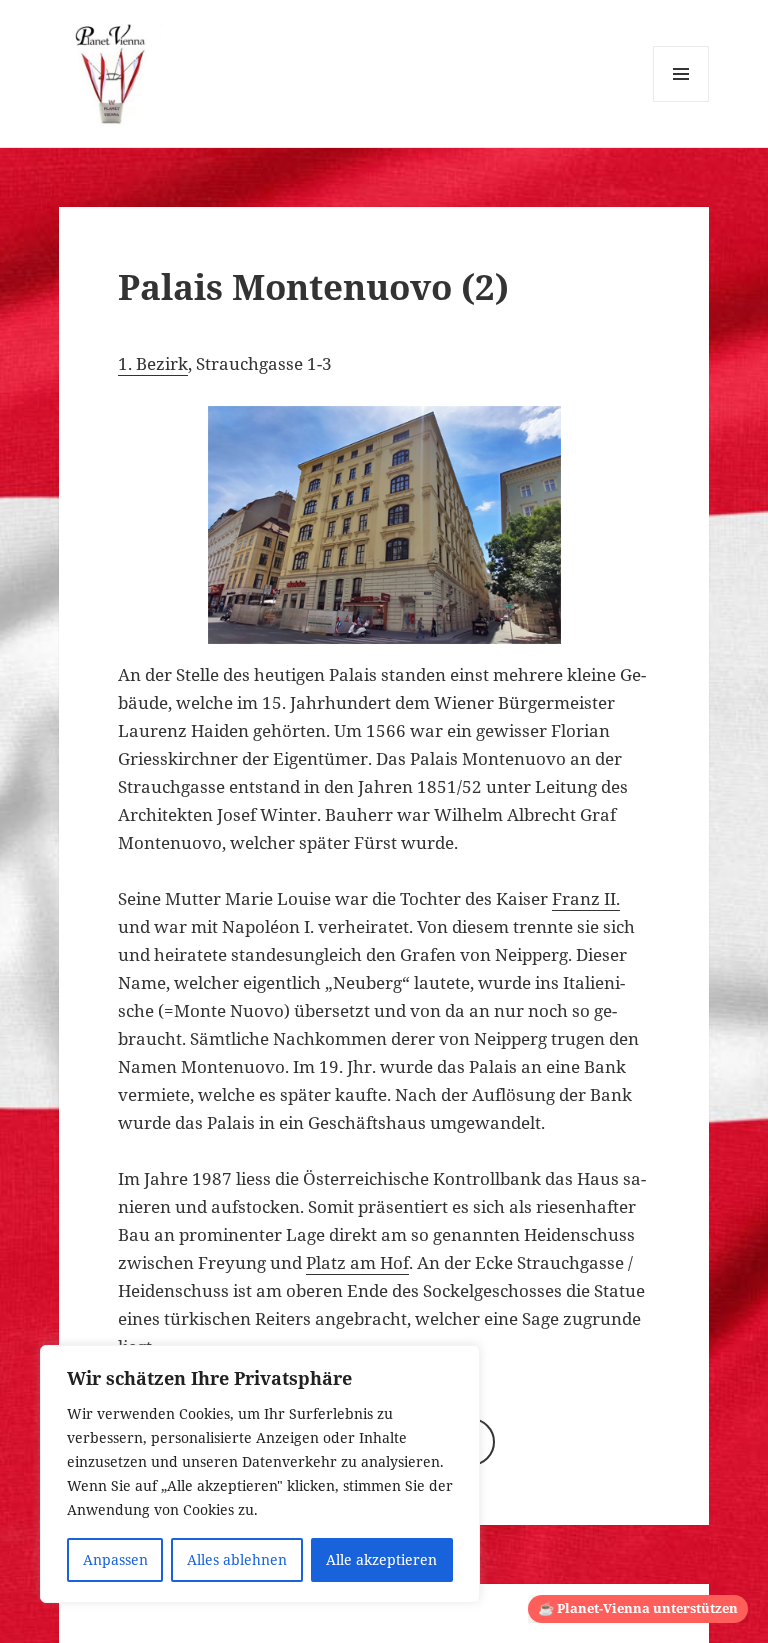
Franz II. (586, 898)
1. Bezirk (153, 363)
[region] (260, 1474)
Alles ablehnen (237, 1559)
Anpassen (115, 1559)
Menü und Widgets (681, 101)
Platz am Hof (357, 1262)
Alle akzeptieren (381, 1559)
